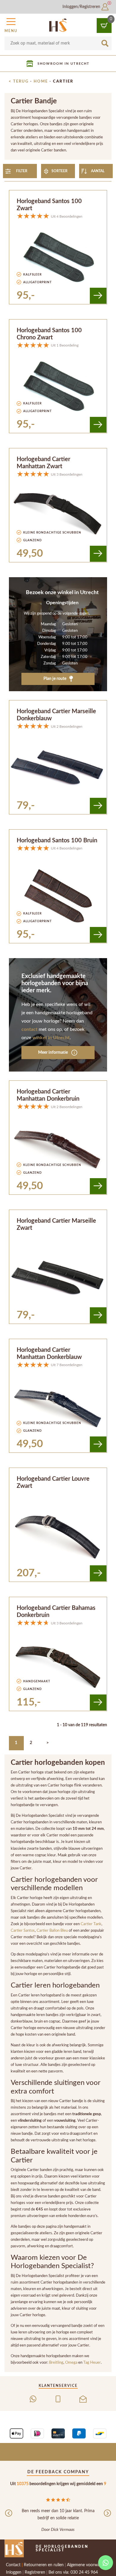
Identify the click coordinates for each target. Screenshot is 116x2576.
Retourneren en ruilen (44, 2565)
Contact (13, 2565)
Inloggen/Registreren (82, 7)
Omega (72, 2363)
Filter (22, 171)
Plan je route (55, 679)
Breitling (56, 2363)
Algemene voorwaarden (88, 2565)
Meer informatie (53, 1053)
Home (41, 81)
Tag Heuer (92, 2363)
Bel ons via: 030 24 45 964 (73, 2572)
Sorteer (59, 171)
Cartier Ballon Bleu (52, 1931)
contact (29, 1029)
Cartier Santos (23, 1931)
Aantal (98, 171)
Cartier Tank (91, 1924)
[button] (11, 24)
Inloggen (14, 2572)
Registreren (35, 2572)
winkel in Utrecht (51, 1038)
